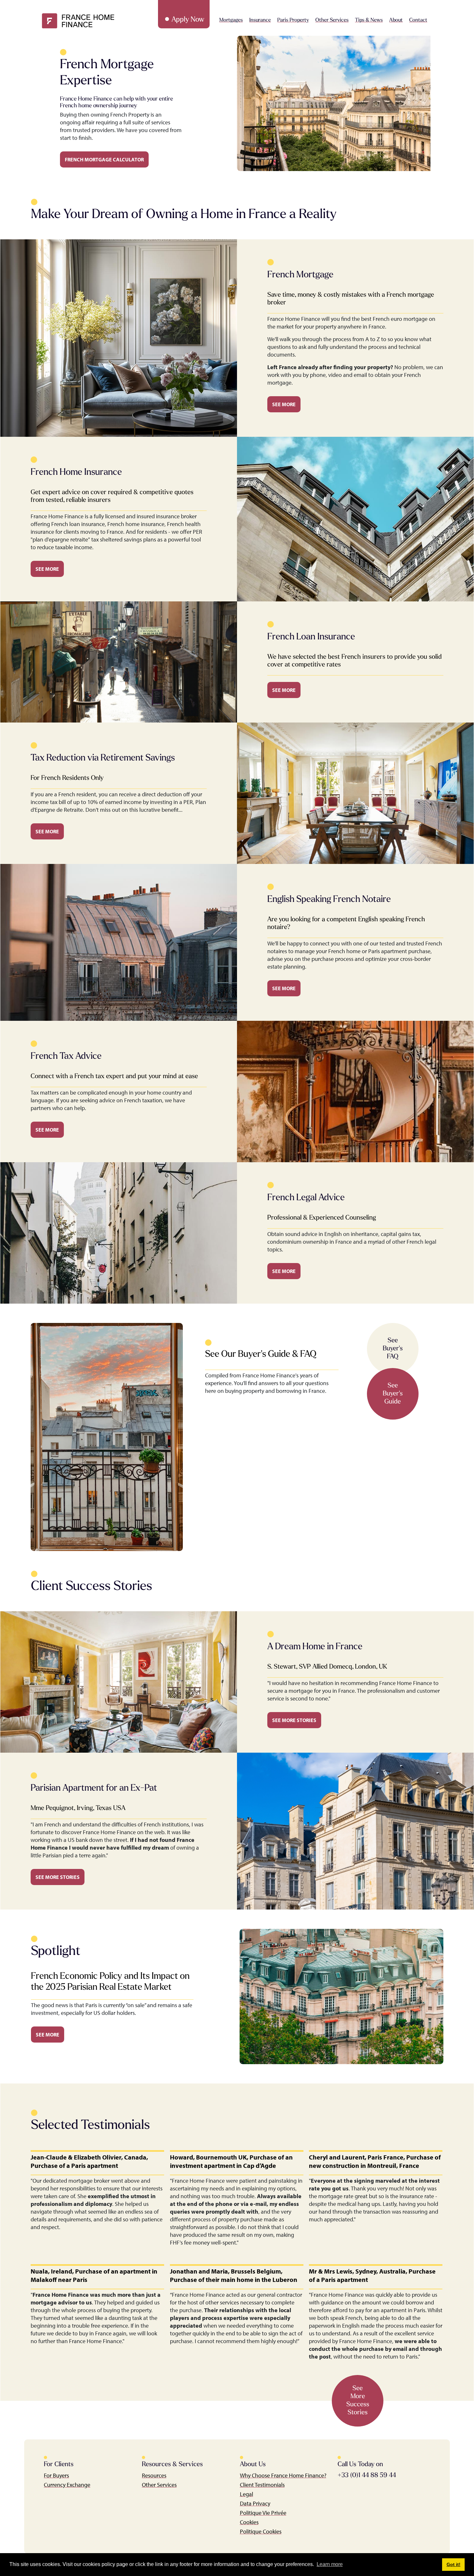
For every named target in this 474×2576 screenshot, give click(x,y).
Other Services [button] (332, 20)
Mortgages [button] (231, 20)
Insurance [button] (260, 20)
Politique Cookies (261, 2531)
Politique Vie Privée (263, 2513)
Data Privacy (255, 2503)
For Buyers (56, 2475)
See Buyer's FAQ (393, 1349)
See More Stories (294, 1720)
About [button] (396, 20)
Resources (154, 2475)
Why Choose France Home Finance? (283, 2475)
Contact (418, 20)
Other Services (159, 2485)
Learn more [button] (330, 2564)
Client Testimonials (262, 2485)
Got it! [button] (454, 2564)
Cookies (249, 2522)
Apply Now (188, 20)
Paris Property (293, 20)
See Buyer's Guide (393, 1394)
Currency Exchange (67, 2485)
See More (284, 404)
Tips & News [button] (369, 20)
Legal (247, 2494)
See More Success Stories (358, 2401)
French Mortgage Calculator (104, 159)
